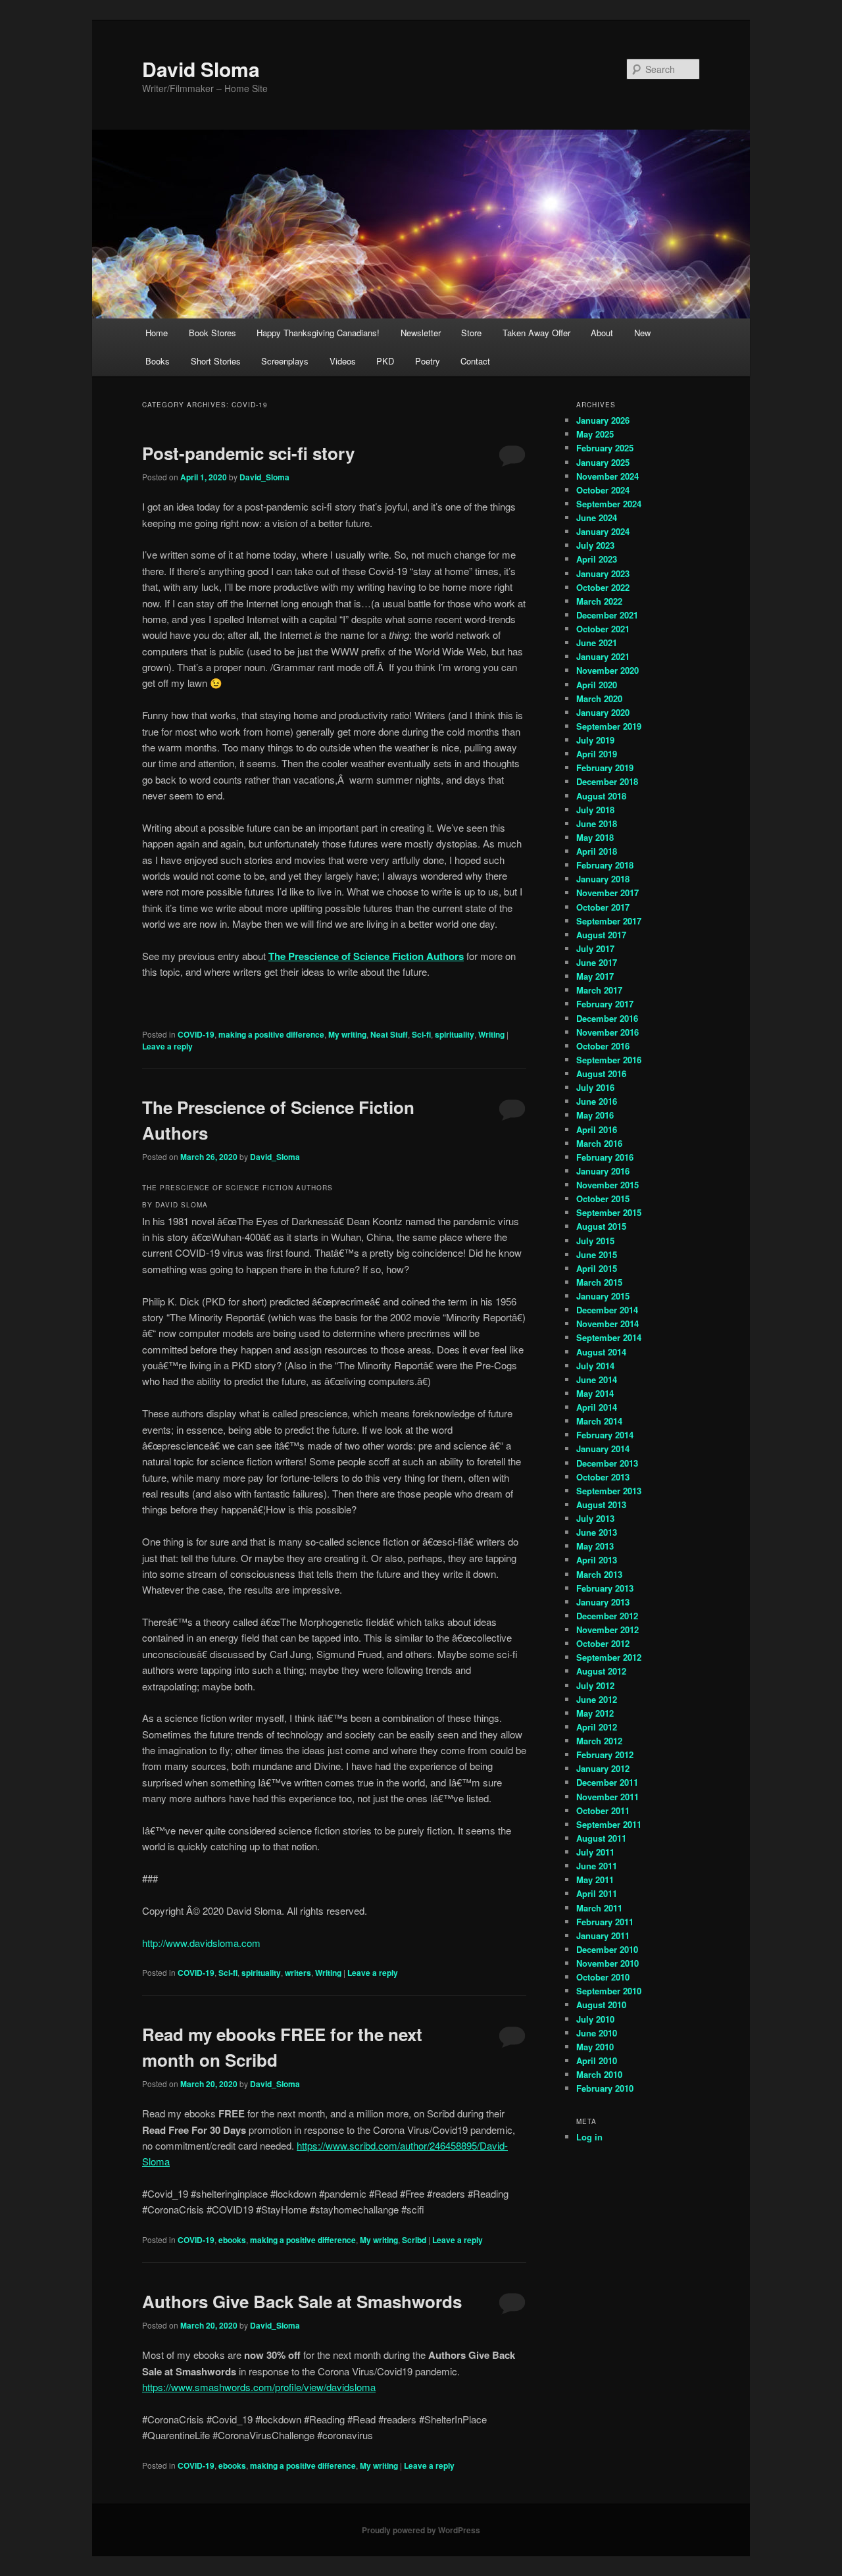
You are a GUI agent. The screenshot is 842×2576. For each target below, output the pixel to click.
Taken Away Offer (536, 333)
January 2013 (603, 1602)
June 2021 (597, 643)
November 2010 (607, 1963)
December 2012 (607, 1616)
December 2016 (607, 1018)
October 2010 (603, 1977)
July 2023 (595, 545)
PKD (385, 361)
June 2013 (597, 1532)
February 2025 (605, 448)
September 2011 (609, 1824)
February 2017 (605, 1004)
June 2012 (597, 1699)
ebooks (232, 2240)
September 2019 (609, 726)
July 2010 (595, 2019)
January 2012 (603, 1768)
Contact (475, 361)
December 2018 (607, 781)
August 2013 (601, 1504)
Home (157, 333)
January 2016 (603, 1171)
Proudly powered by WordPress (421, 2530)
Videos (343, 361)
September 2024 (609, 504)
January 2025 (603, 462)
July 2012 (595, 1685)
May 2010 (595, 2047)
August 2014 (601, 1352)
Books (158, 361)
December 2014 (607, 1310)
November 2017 (607, 893)
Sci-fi (421, 1034)
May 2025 (595, 434)
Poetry (428, 361)
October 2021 (603, 629)
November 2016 (607, 1032)
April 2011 (597, 1893)
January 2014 (603, 1449)
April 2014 (597, 1407)
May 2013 (595, 1546)
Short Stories (216, 361)
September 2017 (609, 921)
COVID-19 (196, 1034)
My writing (347, 1034)
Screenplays (285, 361)
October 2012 (603, 1643)
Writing (491, 1034)
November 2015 (607, 1185)
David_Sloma (264, 477)
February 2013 (605, 1588)
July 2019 (595, 740)
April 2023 (597, 559)
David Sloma (201, 69)
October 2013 (603, 1477)
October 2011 (603, 1810)
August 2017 (601, 935)
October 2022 (603, 587)
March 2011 (599, 1908)
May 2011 (595, 1880)
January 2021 (603, 656)
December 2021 (607, 615)
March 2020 (599, 698)
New (642, 333)
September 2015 (609, 1212)
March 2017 (599, 990)
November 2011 (607, 1797)
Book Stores (212, 333)
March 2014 (599, 1421)
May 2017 (595, 976)
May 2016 (595, 1115)
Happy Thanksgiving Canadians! (318, 333)
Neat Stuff (389, 1034)
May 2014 (595, 1393)
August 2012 (601, 1671)
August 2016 (601, 1073)
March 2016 (599, 1143)
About (602, 333)
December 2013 (607, 1463)
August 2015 (601, 1226)
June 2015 (597, 1254)
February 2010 (605, 2088)
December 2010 (607, 1949)
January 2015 (603, 1296)
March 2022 (599, 601)
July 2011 (595, 1852)
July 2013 (595, 1518)
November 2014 (607, 1324)
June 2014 (597, 1379)
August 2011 (601, 1838)
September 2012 (609, 1657)
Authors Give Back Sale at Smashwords (302, 2301)
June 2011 (597, 1866)
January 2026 (603, 420)
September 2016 (609, 1060)
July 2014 (595, 1366)
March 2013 (599, 1574)
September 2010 (609, 1991)
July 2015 (595, 1241)
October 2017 (603, 907)
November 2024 (607, 476)
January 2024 (603, 531)
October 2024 (603, 490)
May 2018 (595, 837)
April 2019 (597, 754)
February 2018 (605, 865)
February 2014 (605, 1435)
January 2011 (603, 1935)
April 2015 (597, 1268)
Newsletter (421, 333)
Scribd (414, 2240)
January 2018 (603, 879)
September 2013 (609, 1491)
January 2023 (603, 573)
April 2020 (597, 685)
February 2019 (605, 768)
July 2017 (595, 948)
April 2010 (597, 2060)
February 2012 (605, 1755)
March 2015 (599, 1282)
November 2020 (607, 670)
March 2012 (599, 1741)
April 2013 (597, 1560)
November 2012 (607, 1629)
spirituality (455, 1034)
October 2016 (603, 1046)
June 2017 (597, 962)
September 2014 (609, 1337)
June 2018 (597, 823)
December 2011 (607, 1782)
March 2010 (599, 2074)
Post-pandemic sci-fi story (248, 453)
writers (298, 1973)
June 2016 (597, 1101)
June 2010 (597, 2033)
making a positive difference (271, 1034)
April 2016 (597, 1129)
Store (471, 333)
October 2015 (603, 1199)
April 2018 (597, 851)
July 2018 (595, 810)
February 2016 (605, 1157)
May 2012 (595, 1713)
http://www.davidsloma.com (201, 1943)
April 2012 (597, 1727)
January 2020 (603, 712)
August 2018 (601, 796)
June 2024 (597, 518)
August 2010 (601, 2005)
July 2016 (595, 1087)
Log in (589, 2137)
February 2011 (605, 1922)
